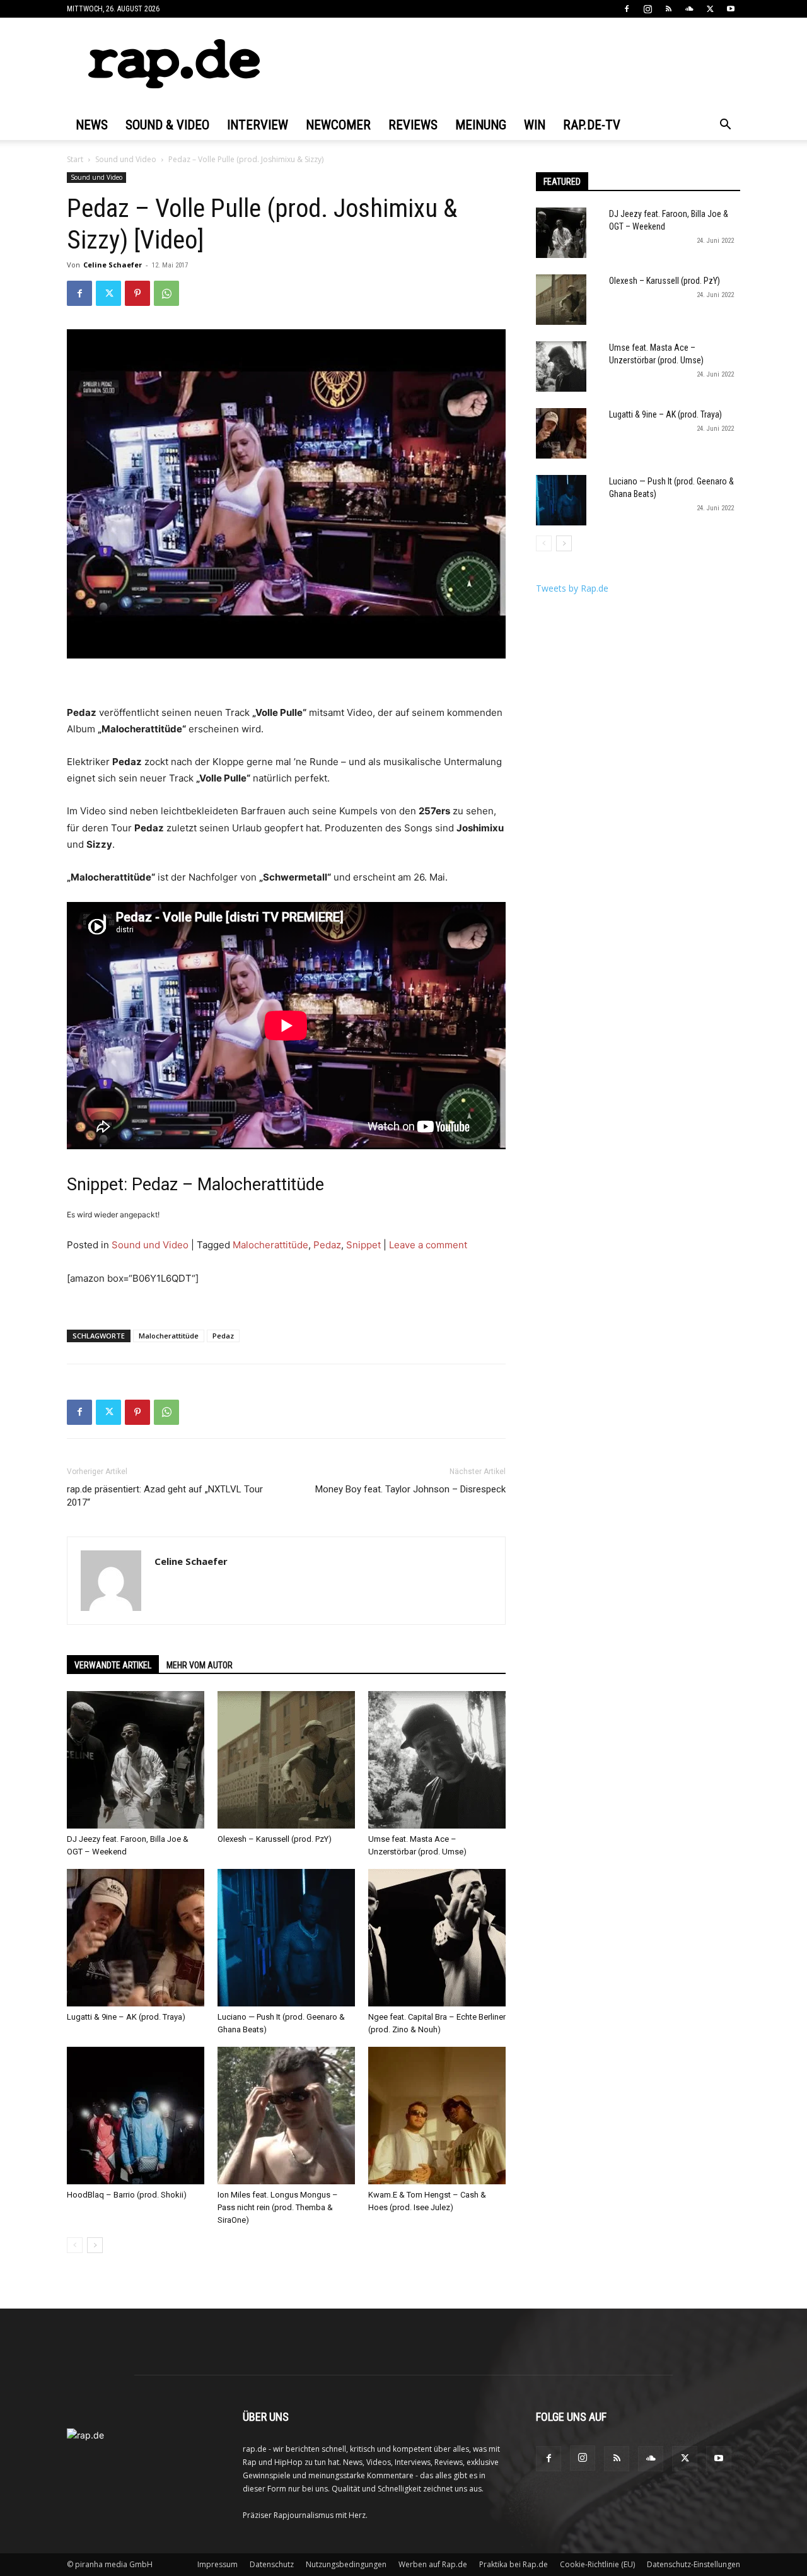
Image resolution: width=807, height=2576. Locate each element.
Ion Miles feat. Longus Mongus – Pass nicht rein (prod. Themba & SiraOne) (278, 2207)
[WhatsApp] (166, 293)
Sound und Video (126, 159)
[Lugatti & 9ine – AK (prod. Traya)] (136, 1938)
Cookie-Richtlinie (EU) (597, 2564)
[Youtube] (731, 9)
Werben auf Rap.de (433, 2564)
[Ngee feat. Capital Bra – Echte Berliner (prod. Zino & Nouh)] (437, 1938)
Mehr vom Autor (200, 1665)
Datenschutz (272, 2564)
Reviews (413, 125)
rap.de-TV (592, 125)
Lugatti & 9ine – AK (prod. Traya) (126, 2017)
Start (75, 159)
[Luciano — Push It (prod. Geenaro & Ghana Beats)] (286, 1938)
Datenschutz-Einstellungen (694, 2564)
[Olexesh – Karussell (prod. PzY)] (286, 1760)
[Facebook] (627, 9)
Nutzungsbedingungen (346, 2564)
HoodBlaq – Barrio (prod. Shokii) (127, 2195)
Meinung (481, 125)
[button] (725, 126)
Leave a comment (428, 1245)
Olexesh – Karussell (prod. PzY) (275, 1839)
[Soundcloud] (689, 9)
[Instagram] (647, 9)
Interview (258, 125)
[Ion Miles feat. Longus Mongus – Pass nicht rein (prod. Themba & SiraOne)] (286, 2116)
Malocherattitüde (270, 1245)
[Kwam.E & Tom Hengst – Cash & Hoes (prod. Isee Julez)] (437, 2116)
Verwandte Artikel (113, 1665)
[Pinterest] (137, 293)
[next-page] (95, 2245)
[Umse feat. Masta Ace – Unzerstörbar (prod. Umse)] (437, 1760)
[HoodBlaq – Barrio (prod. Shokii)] (136, 2116)
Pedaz (327, 1245)
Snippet (363, 1245)
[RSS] (668, 9)
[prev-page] (75, 2245)
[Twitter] (710, 9)
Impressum (218, 2564)
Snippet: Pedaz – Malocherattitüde (195, 1185)
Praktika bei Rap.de (514, 2564)
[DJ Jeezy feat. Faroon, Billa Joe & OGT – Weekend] (136, 1760)
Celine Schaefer (113, 265)
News (92, 125)
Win (535, 125)
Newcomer (338, 125)
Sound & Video (167, 125)
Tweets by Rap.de (572, 588)
